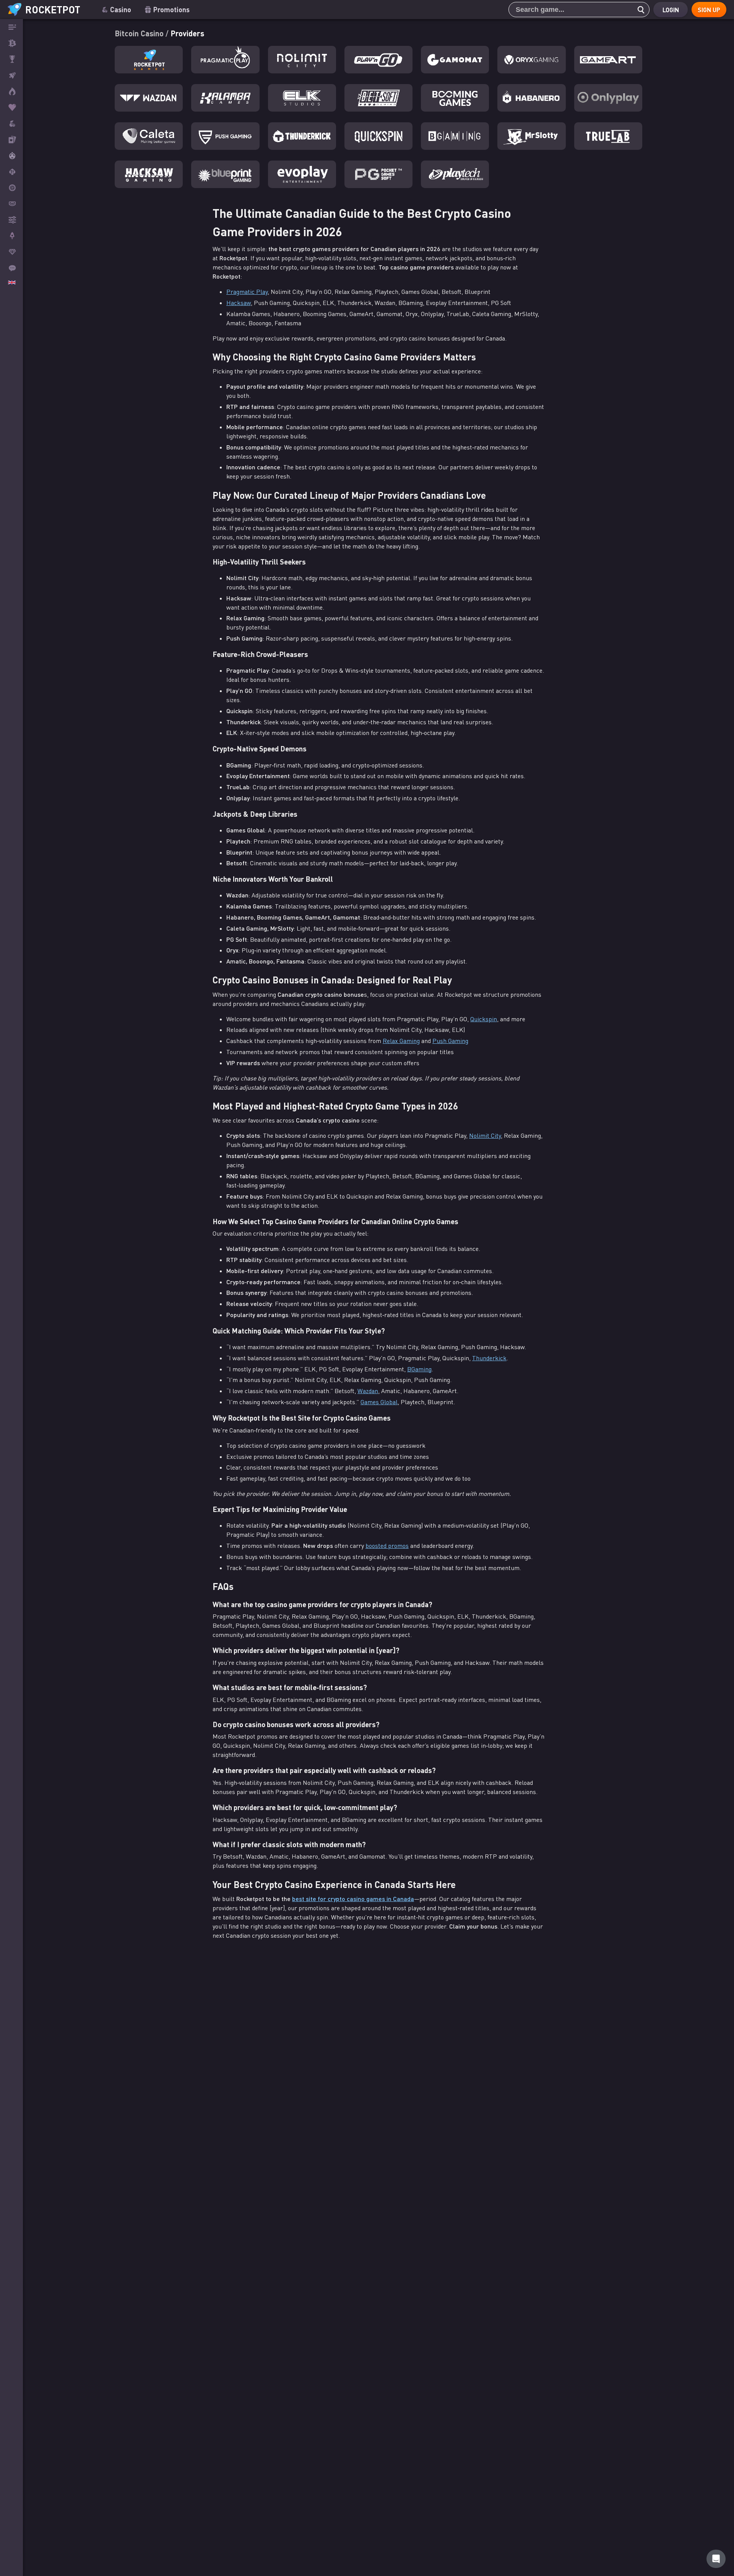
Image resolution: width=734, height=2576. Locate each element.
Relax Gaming (401, 1041)
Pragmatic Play (247, 292)
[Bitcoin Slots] (11, 123)
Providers (187, 33)
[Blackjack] (11, 172)
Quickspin (484, 1019)
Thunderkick (489, 1358)
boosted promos (387, 1546)
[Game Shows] (11, 156)
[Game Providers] (11, 220)
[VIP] (11, 252)
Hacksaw (239, 303)
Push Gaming (450, 1041)
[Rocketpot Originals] (11, 75)
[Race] (11, 59)
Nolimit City (485, 1136)
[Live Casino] (11, 140)
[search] (639, 10)
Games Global (379, 1402)
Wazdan (368, 1391)
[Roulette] (11, 188)
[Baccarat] (11, 204)
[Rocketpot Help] (716, 2559)
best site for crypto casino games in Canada (353, 1899)
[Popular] (11, 107)
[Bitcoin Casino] (11, 43)
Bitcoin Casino (140, 33)
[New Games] (11, 91)
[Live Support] (11, 268)
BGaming (419, 1369)
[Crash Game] (11, 236)
